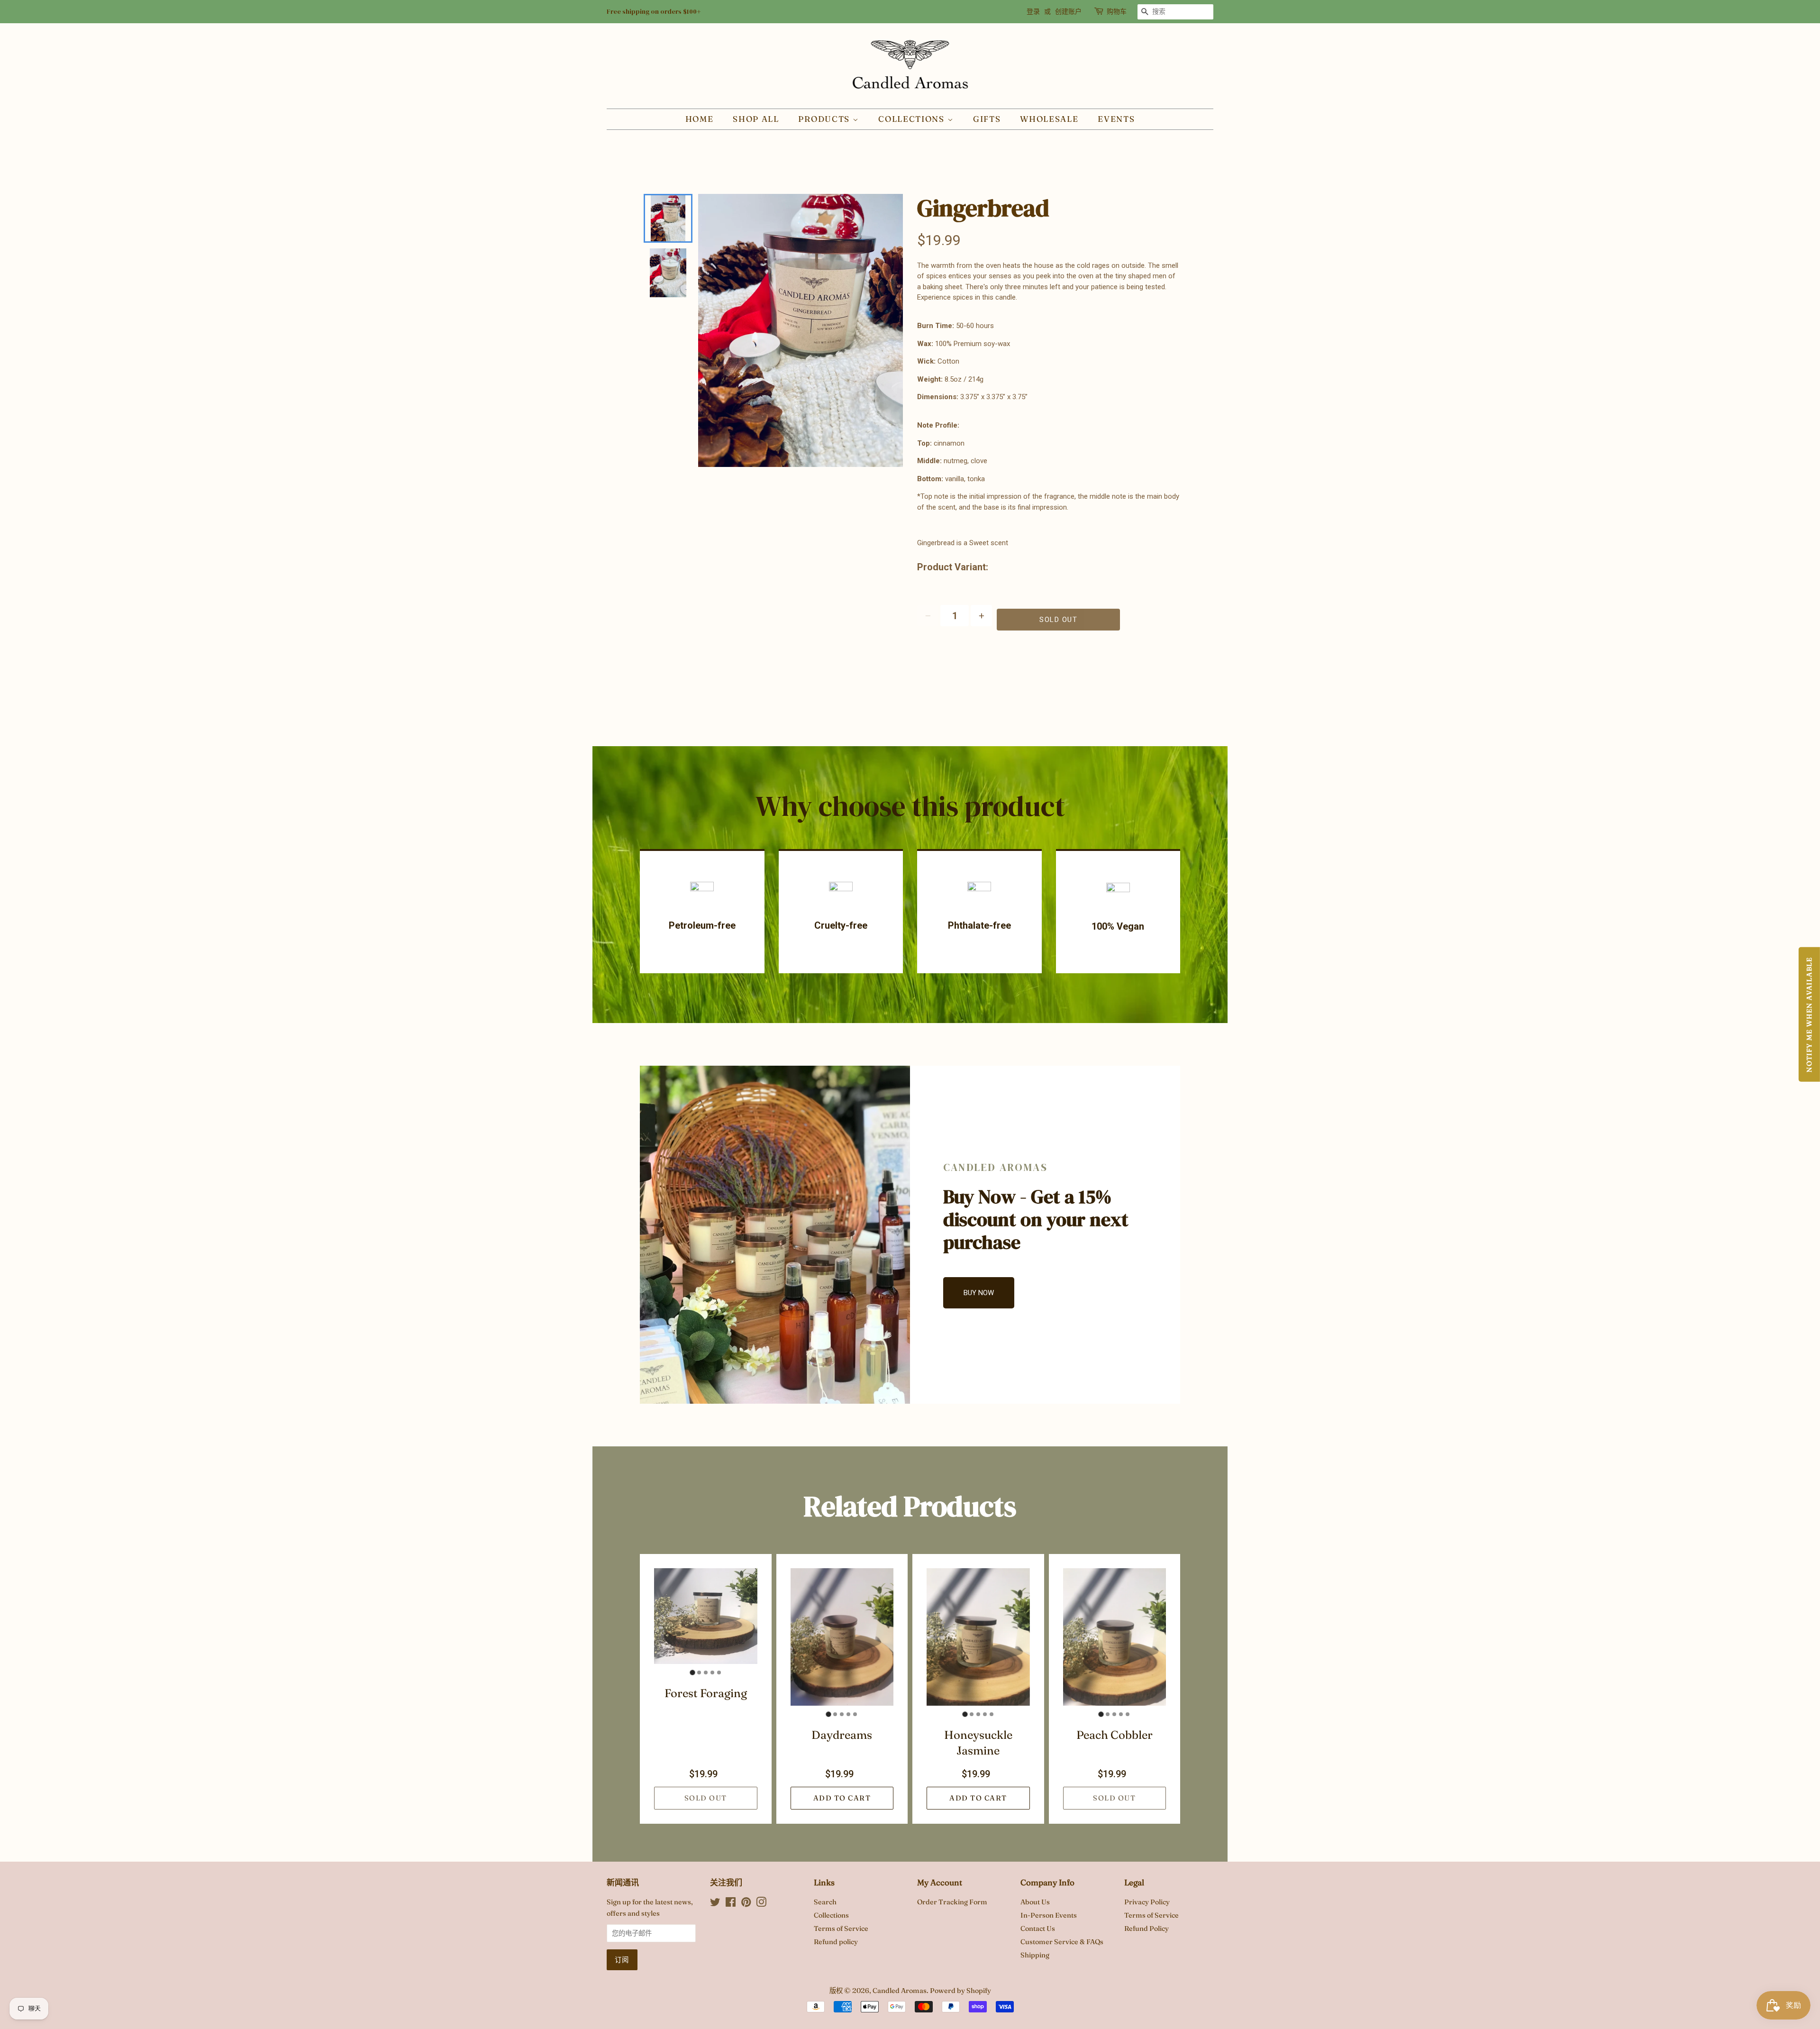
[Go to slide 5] (719, 1673)
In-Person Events (1049, 1915)
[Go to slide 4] (712, 1673)
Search (825, 1902)
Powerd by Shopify (960, 1991)
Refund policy (836, 1942)
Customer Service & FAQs (1062, 1942)
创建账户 (1068, 11)
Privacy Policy (1147, 1902)
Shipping (1035, 1955)
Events (1116, 119)
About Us (1035, 1902)
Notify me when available (1809, 1014)
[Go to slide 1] (692, 1673)
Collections (913, 119)
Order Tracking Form (952, 1902)
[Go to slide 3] (706, 1673)
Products (825, 119)
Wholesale (1049, 119)
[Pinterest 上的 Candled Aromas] (746, 1904)
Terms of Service (841, 1928)
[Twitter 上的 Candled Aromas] (715, 1904)
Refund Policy (1147, 1928)
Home (700, 119)
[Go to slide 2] (699, 1673)
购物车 (1117, 11)
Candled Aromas (900, 1991)
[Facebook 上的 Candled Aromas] (731, 1904)
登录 (1033, 11)
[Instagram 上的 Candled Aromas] (761, 1904)
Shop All (756, 119)
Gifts (987, 119)
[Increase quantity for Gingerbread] (981, 616)
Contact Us (1038, 1928)
